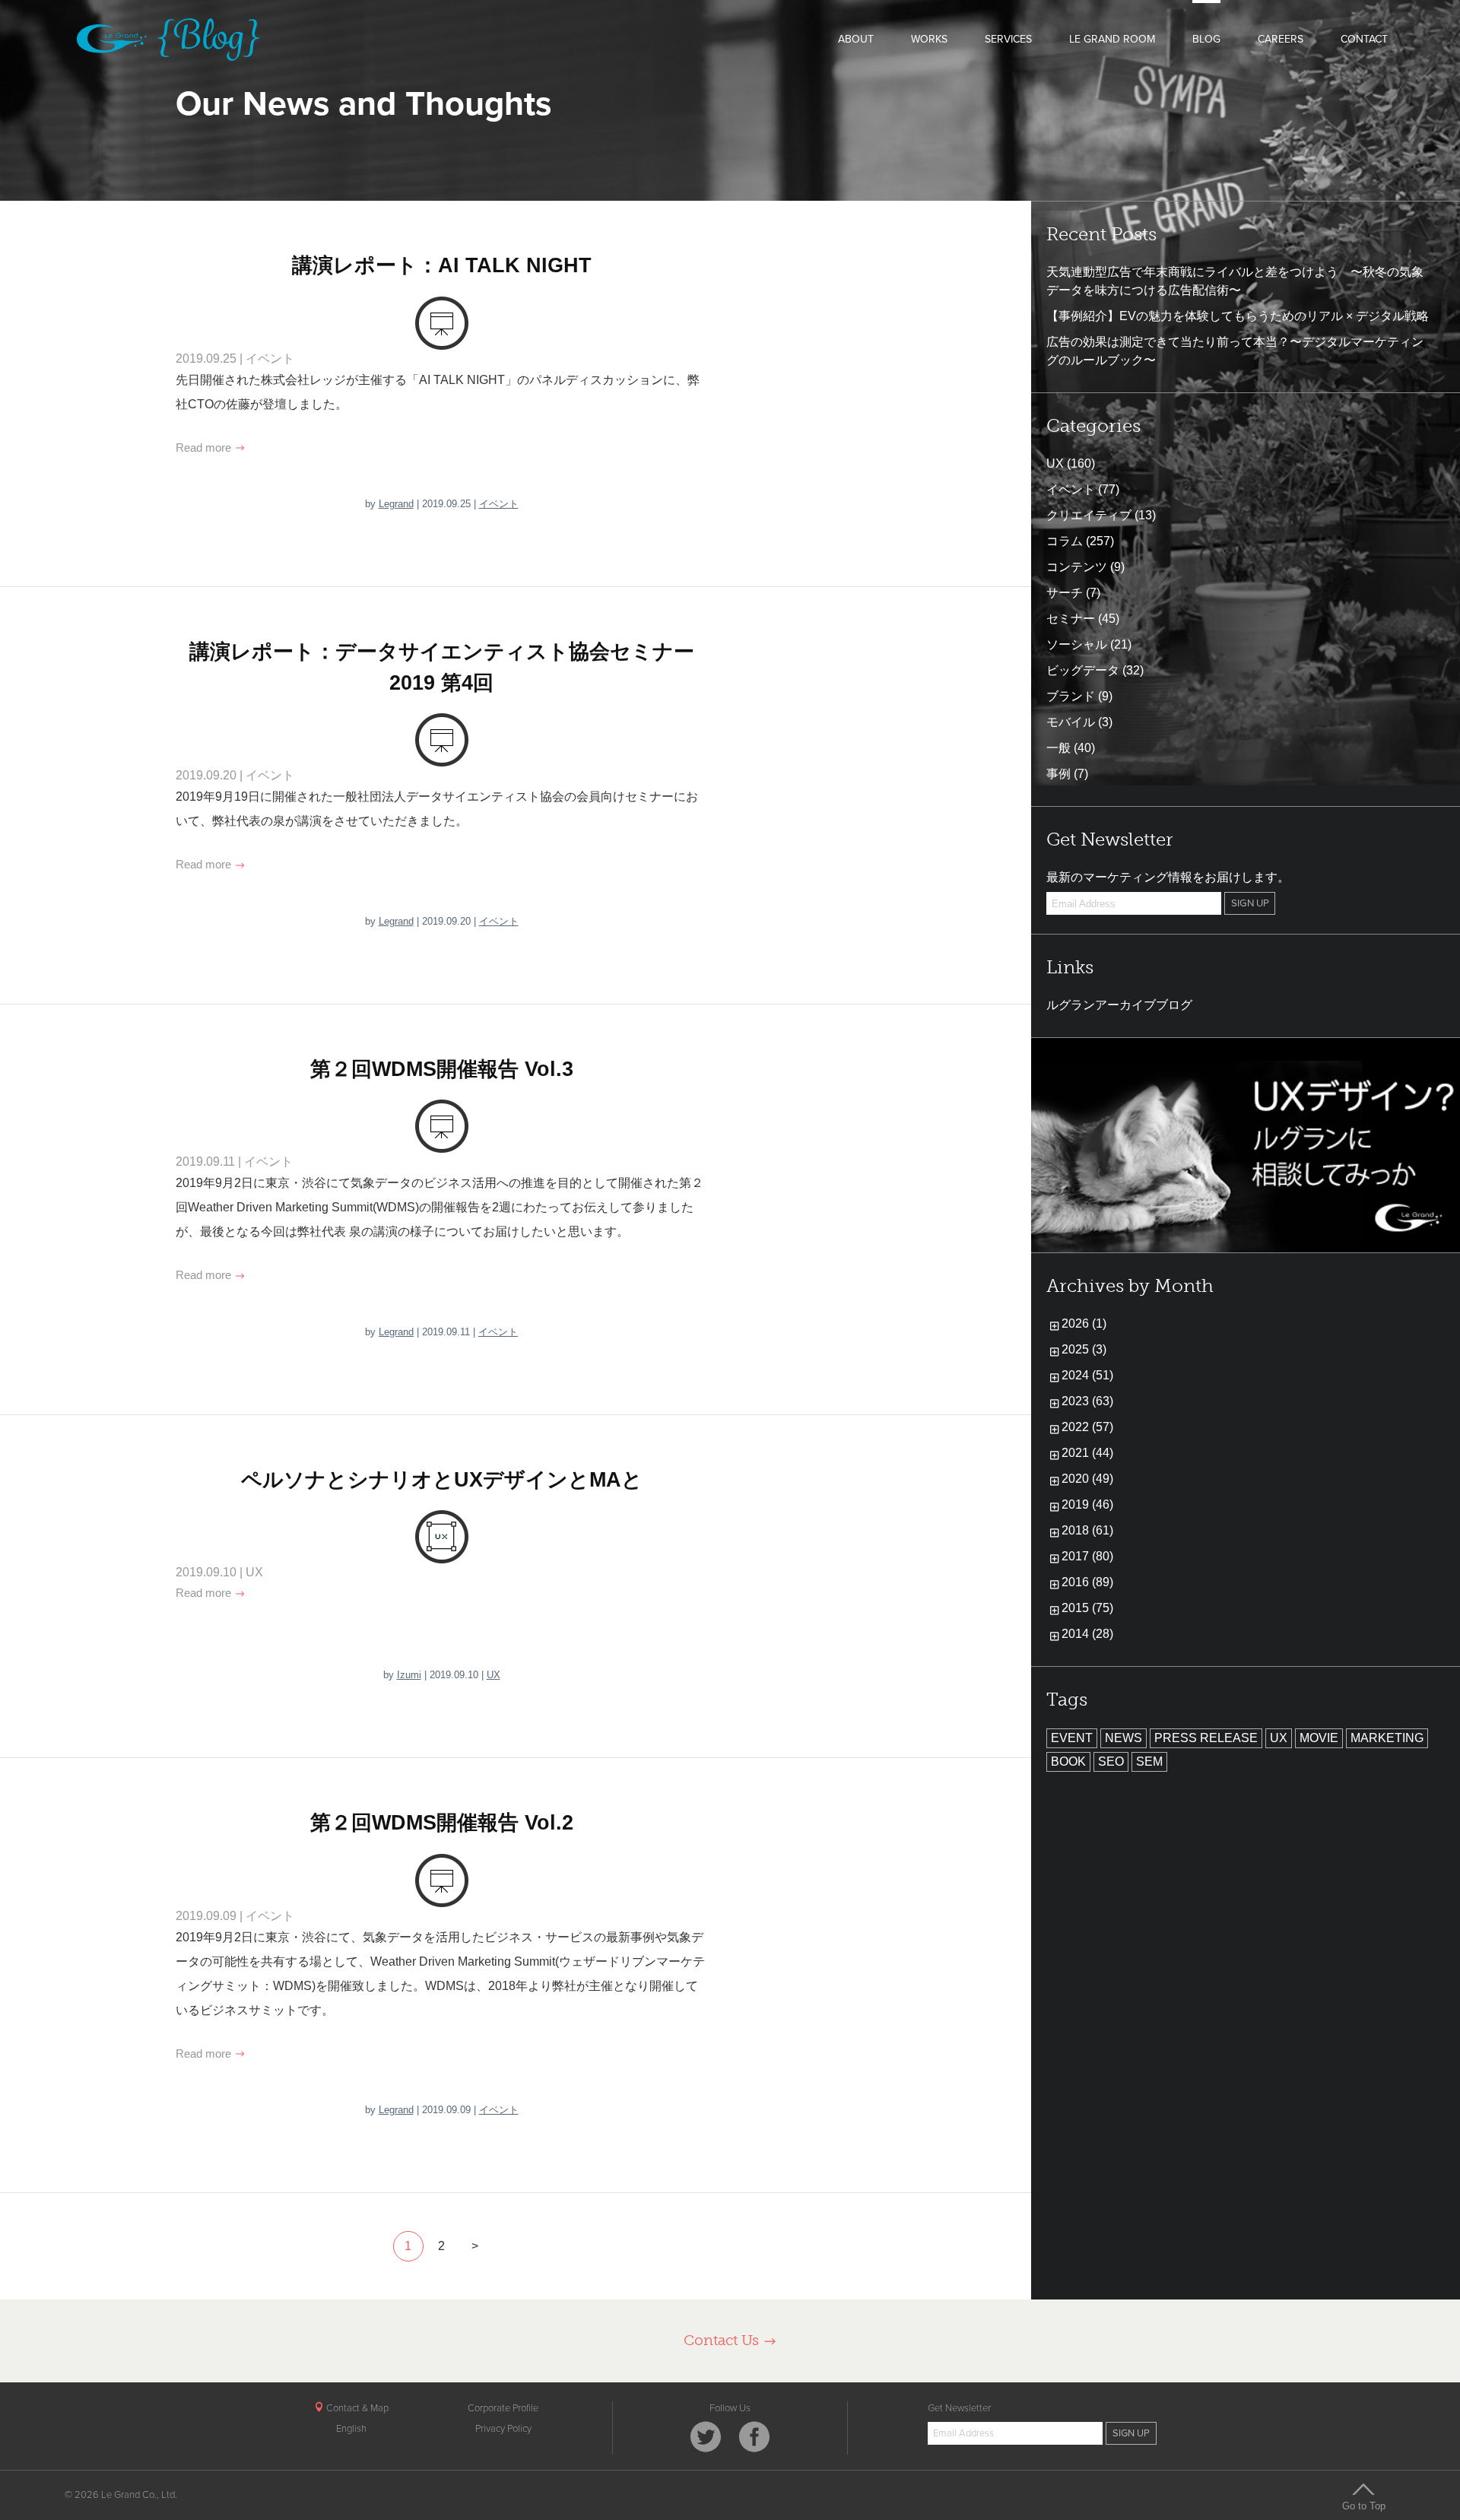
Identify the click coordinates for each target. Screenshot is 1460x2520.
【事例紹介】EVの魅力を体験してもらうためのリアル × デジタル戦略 (1238, 316)
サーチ (1065, 593)
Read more (205, 448)
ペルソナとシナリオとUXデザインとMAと (442, 1480)
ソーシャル (1077, 644)
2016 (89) (1087, 1582)
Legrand (396, 504)
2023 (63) (1087, 1401)
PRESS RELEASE (1206, 1738)
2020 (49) (1087, 1479)
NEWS (1124, 1738)
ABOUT (856, 39)
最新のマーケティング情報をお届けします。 (1168, 877)
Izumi (409, 1675)
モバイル (1071, 722)
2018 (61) (1087, 1530)
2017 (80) (1087, 1556)
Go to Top (1364, 2506)
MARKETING (1387, 1738)
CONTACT (1364, 39)
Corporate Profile (503, 2408)
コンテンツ (1077, 567)
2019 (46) (1087, 1504)
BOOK (1068, 1761)
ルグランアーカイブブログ (1119, 1005)
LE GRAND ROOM (1112, 39)
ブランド (1071, 696)
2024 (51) (1087, 1375)
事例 (1058, 774)
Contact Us (723, 2340)
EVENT (1072, 1738)
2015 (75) (1087, 1608)
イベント (270, 359)
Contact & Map (356, 2408)
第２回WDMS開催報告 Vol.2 (442, 1823)
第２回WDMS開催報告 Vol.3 (442, 1069)
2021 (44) (1087, 1453)
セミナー (1071, 619)
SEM (1149, 1761)
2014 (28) (1087, 1634)
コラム (1065, 541)
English (351, 2429)
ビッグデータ (1083, 670)
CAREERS (1281, 39)
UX (254, 1572)
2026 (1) (1084, 1323)
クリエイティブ (1089, 515)
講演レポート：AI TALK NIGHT (442, 265)
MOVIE (1319, 1738)
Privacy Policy (503, 2429)
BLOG (1206, 39)
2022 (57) (1087, 1427)
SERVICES (1008, 39)
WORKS (929, 39)
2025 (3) (1084, 1349)
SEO (1111, 1761)
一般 (1058, 748)
